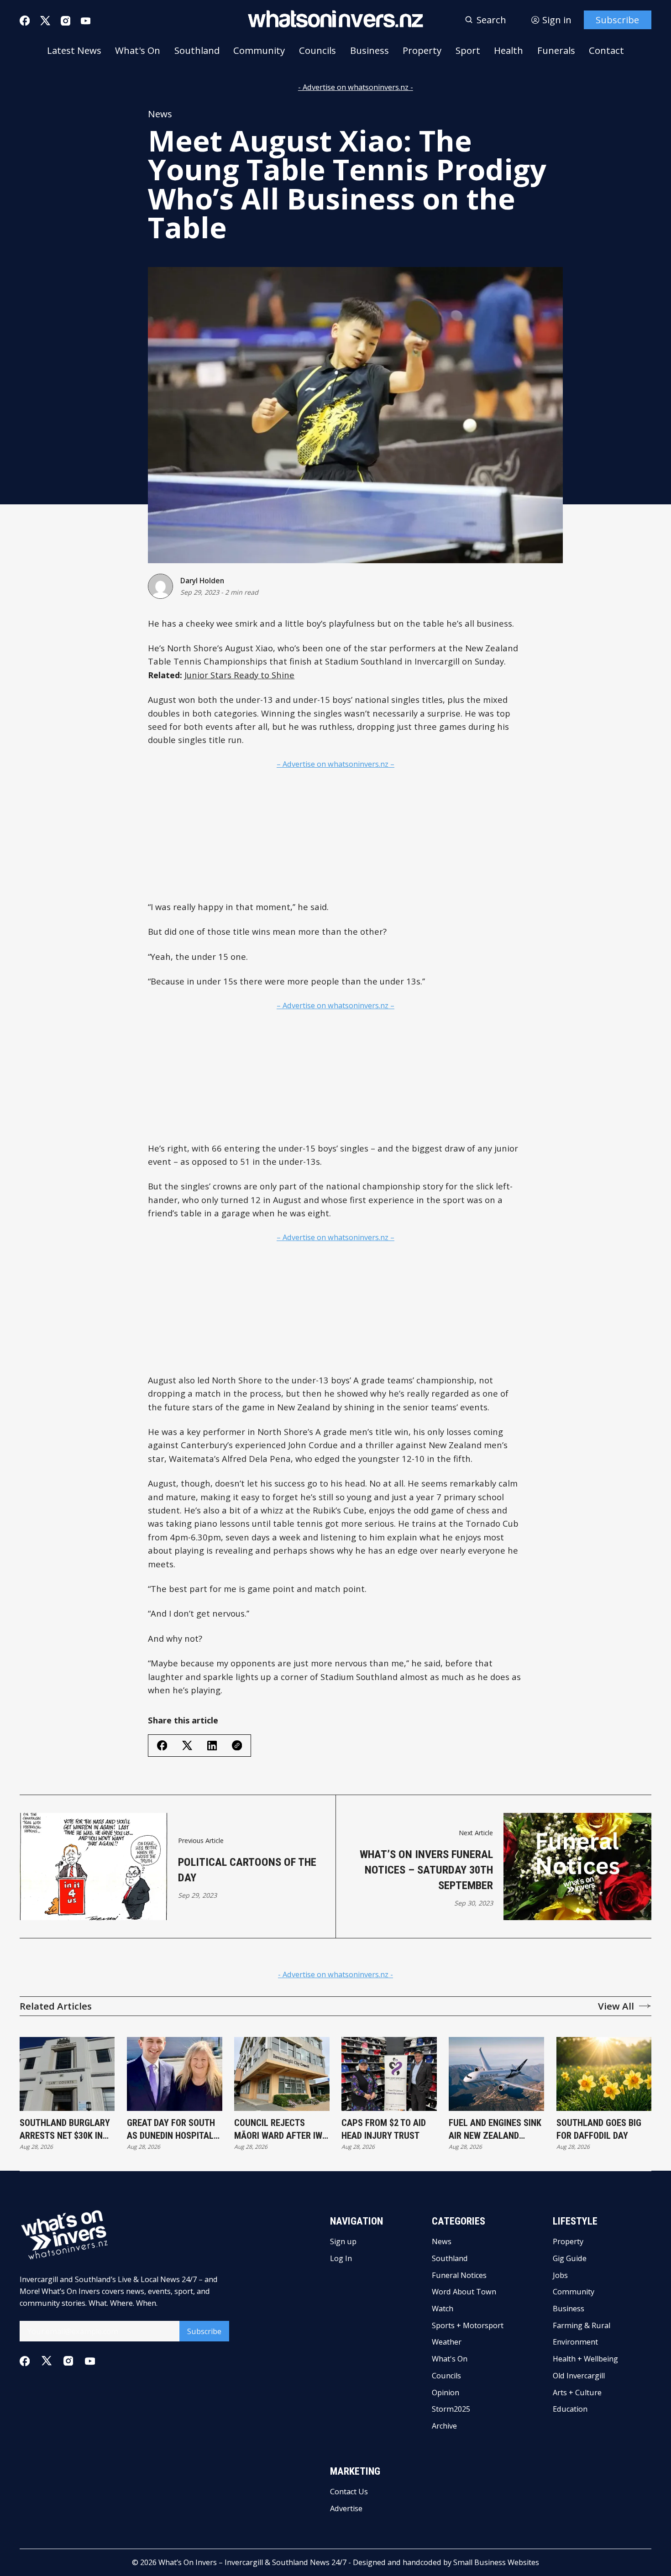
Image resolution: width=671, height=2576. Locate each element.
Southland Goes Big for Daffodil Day (599, 2129)
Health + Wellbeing (585, 2359)
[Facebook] (25, 21)
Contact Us (349, 2492)
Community (259, 50)
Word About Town (464, 2292)
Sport (468, 50)
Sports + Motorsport (468, 2325)
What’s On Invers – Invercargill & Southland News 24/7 (252, 2562)
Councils (317, 50)
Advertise (346, 2508)
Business (370, 50)
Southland (197, 50)
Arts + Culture (577, 2393)
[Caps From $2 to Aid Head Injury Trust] (389, 2074)
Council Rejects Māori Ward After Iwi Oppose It (279, 2130)
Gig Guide (570, 2258)
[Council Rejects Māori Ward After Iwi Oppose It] (282, 2074)
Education (570, 2409)
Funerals (556, 50)
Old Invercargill (579, 2376)
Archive (444, 2426)
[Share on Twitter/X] (187, 1746)
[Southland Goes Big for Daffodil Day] (604, 2074)
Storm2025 (451, 2409)
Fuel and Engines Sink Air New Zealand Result (495, 2130)
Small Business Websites (496, 2562)
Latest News (74, 50)
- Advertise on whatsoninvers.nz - (356, 87)
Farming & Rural (582, 2325)
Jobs (560, 2275)
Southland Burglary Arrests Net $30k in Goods (65, 2130)
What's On (138, 50)
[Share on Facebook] (162, 1745)
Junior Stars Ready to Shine (239, 675)
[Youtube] (86, 21)
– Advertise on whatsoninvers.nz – (335, 764)
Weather (447, 2342)
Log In (341, 2258)
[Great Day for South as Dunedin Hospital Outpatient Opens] (175, 2074)
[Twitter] (45, 21)
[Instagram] (66, 21)
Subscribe (617, 20)
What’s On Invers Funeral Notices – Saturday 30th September (426, 1870)
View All (616, 2006)
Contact (606, 50)
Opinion (446, 2393)
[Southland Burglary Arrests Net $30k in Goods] (67, 2074)
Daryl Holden (202, 581)
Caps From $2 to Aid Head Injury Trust (384, 2129)
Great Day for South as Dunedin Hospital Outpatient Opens (171, 2130)
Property (422, 50)
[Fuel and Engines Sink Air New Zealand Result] (496, 2074)
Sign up (343, 2241)
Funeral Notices (459, 2275)
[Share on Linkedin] (212, 1746)
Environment (575, 2342)
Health (508, 50)
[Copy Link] (237, 1745)
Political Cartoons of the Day (247, 1870)
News (160, 114)
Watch (443, 2309)
